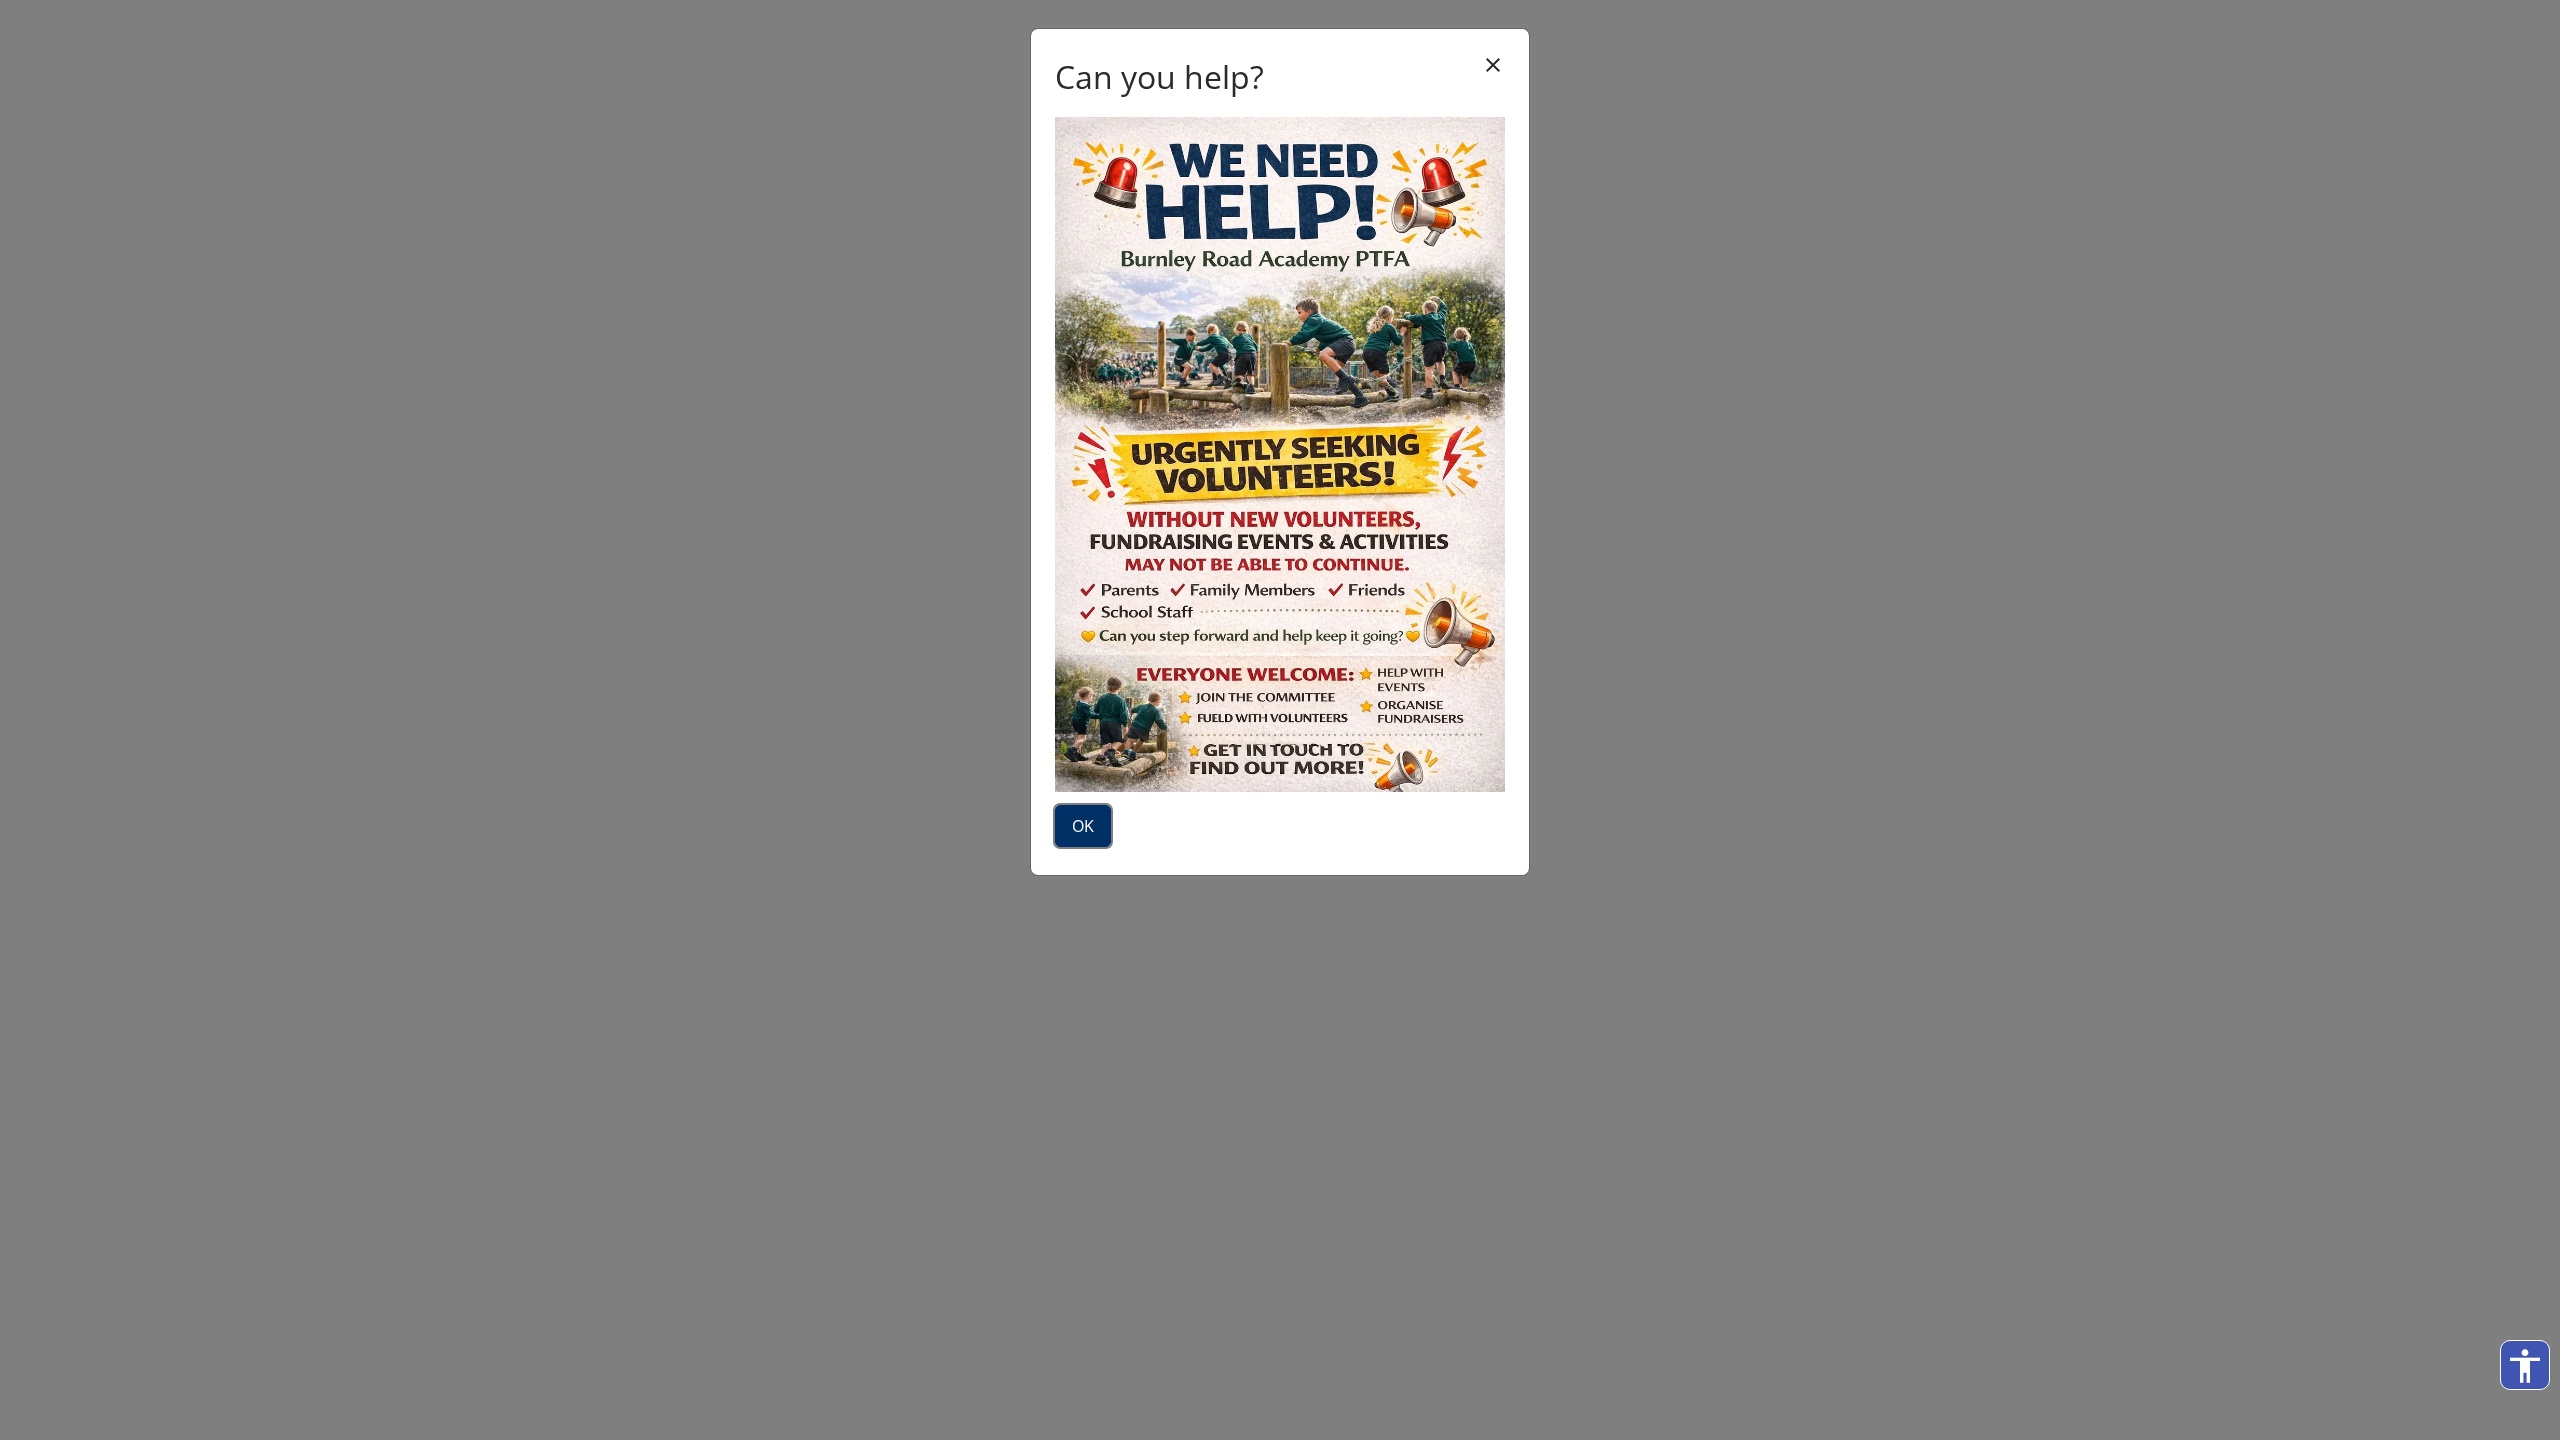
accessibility (2525, 1366)
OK (1083, 826)
